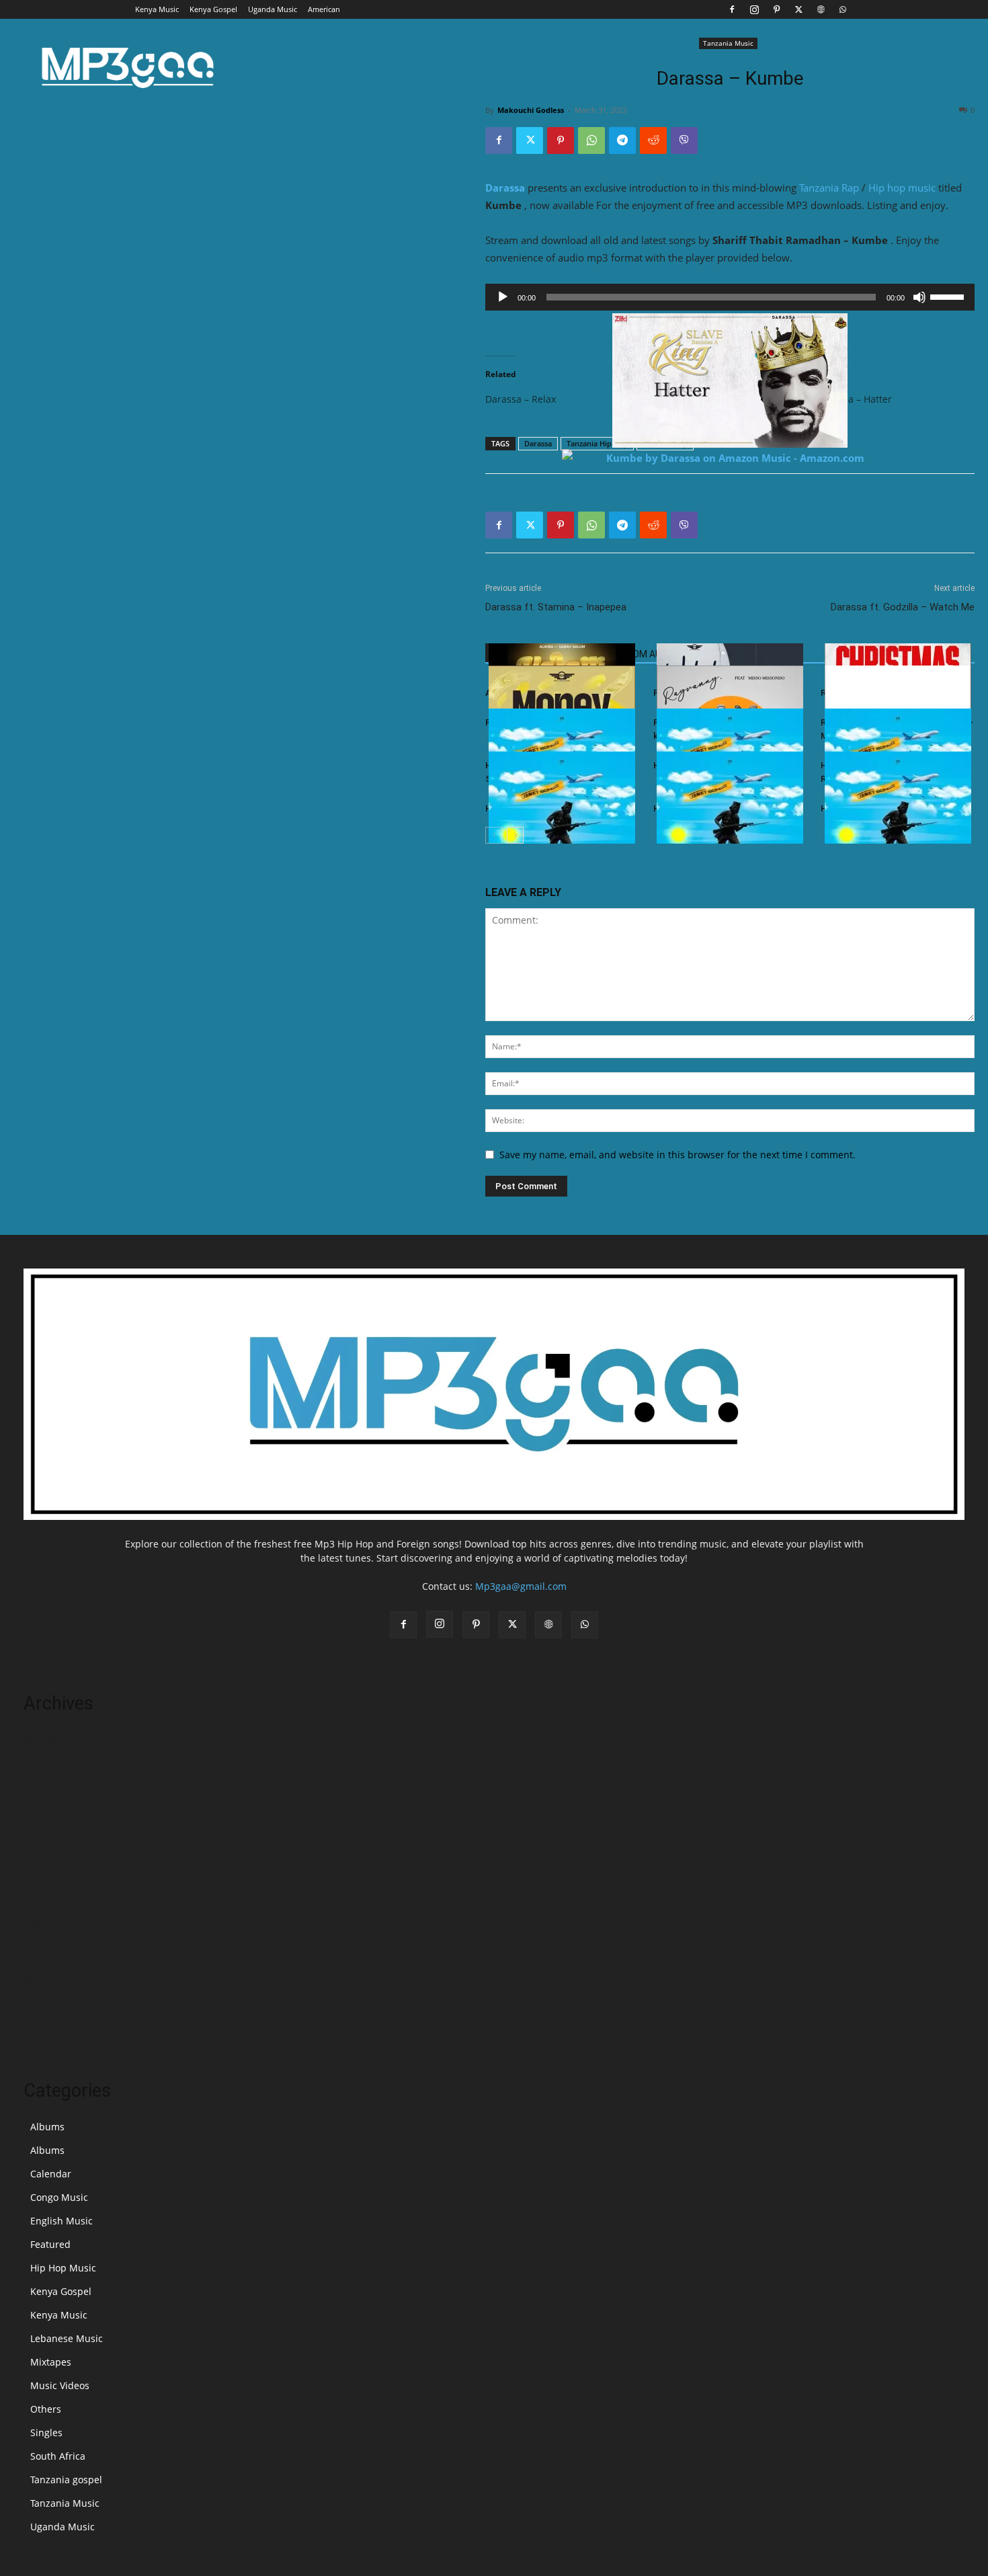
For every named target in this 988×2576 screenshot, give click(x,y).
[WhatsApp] (843, 9)
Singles (46, 2432)
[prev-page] (494, 835)
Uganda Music (273, 9)
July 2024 (44, 1820)
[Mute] (919, 297)
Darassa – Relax (521, 399)
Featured (50, 2244)
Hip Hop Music (63, 2268)
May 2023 (45, 1981)
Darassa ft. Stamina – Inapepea (556, 607)
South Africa (58, 2456)
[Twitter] (798, 9)
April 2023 (46, 2002)
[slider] (949, 296)
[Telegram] (622, 140)
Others (46, 2409)
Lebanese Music (67, 2338)
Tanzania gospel (66, 2480)
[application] (730, 297)
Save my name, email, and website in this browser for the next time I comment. (677, 1155)
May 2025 (45, 1739)
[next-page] (515, 835)
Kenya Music (157, 9)
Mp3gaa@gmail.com (521, 1586)
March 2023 (50, 2022)
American (324, 9)
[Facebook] (732, 9)
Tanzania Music (728, 43)
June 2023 (46, 1961)
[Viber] (684, 140)
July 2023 (44, 1941)
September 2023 (60, 1901)
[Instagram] (754, 9)
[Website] (821, 9)
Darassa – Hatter (855, 399)
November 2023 (59, 1860)
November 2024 (59, 1800)
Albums (47, 2127)
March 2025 (50, 1760)
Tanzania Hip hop (597, 443)
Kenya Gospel (213, 9)
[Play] (503, 297)
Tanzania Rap (829, 188)
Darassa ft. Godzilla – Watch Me (903, 607)
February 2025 (56, 1780)
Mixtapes (51, 2362)
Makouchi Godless (531, 110)
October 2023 (54, 1881)
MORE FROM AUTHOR (640, 654)
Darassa (505, 188)
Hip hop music (902, 188)
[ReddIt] (653, 140)
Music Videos (60, 2385)
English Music (61, 2221)
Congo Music (59, 2197)
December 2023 (59, 1840)
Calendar (51, 2174)
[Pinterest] (776, 9)
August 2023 (51, 1921)
